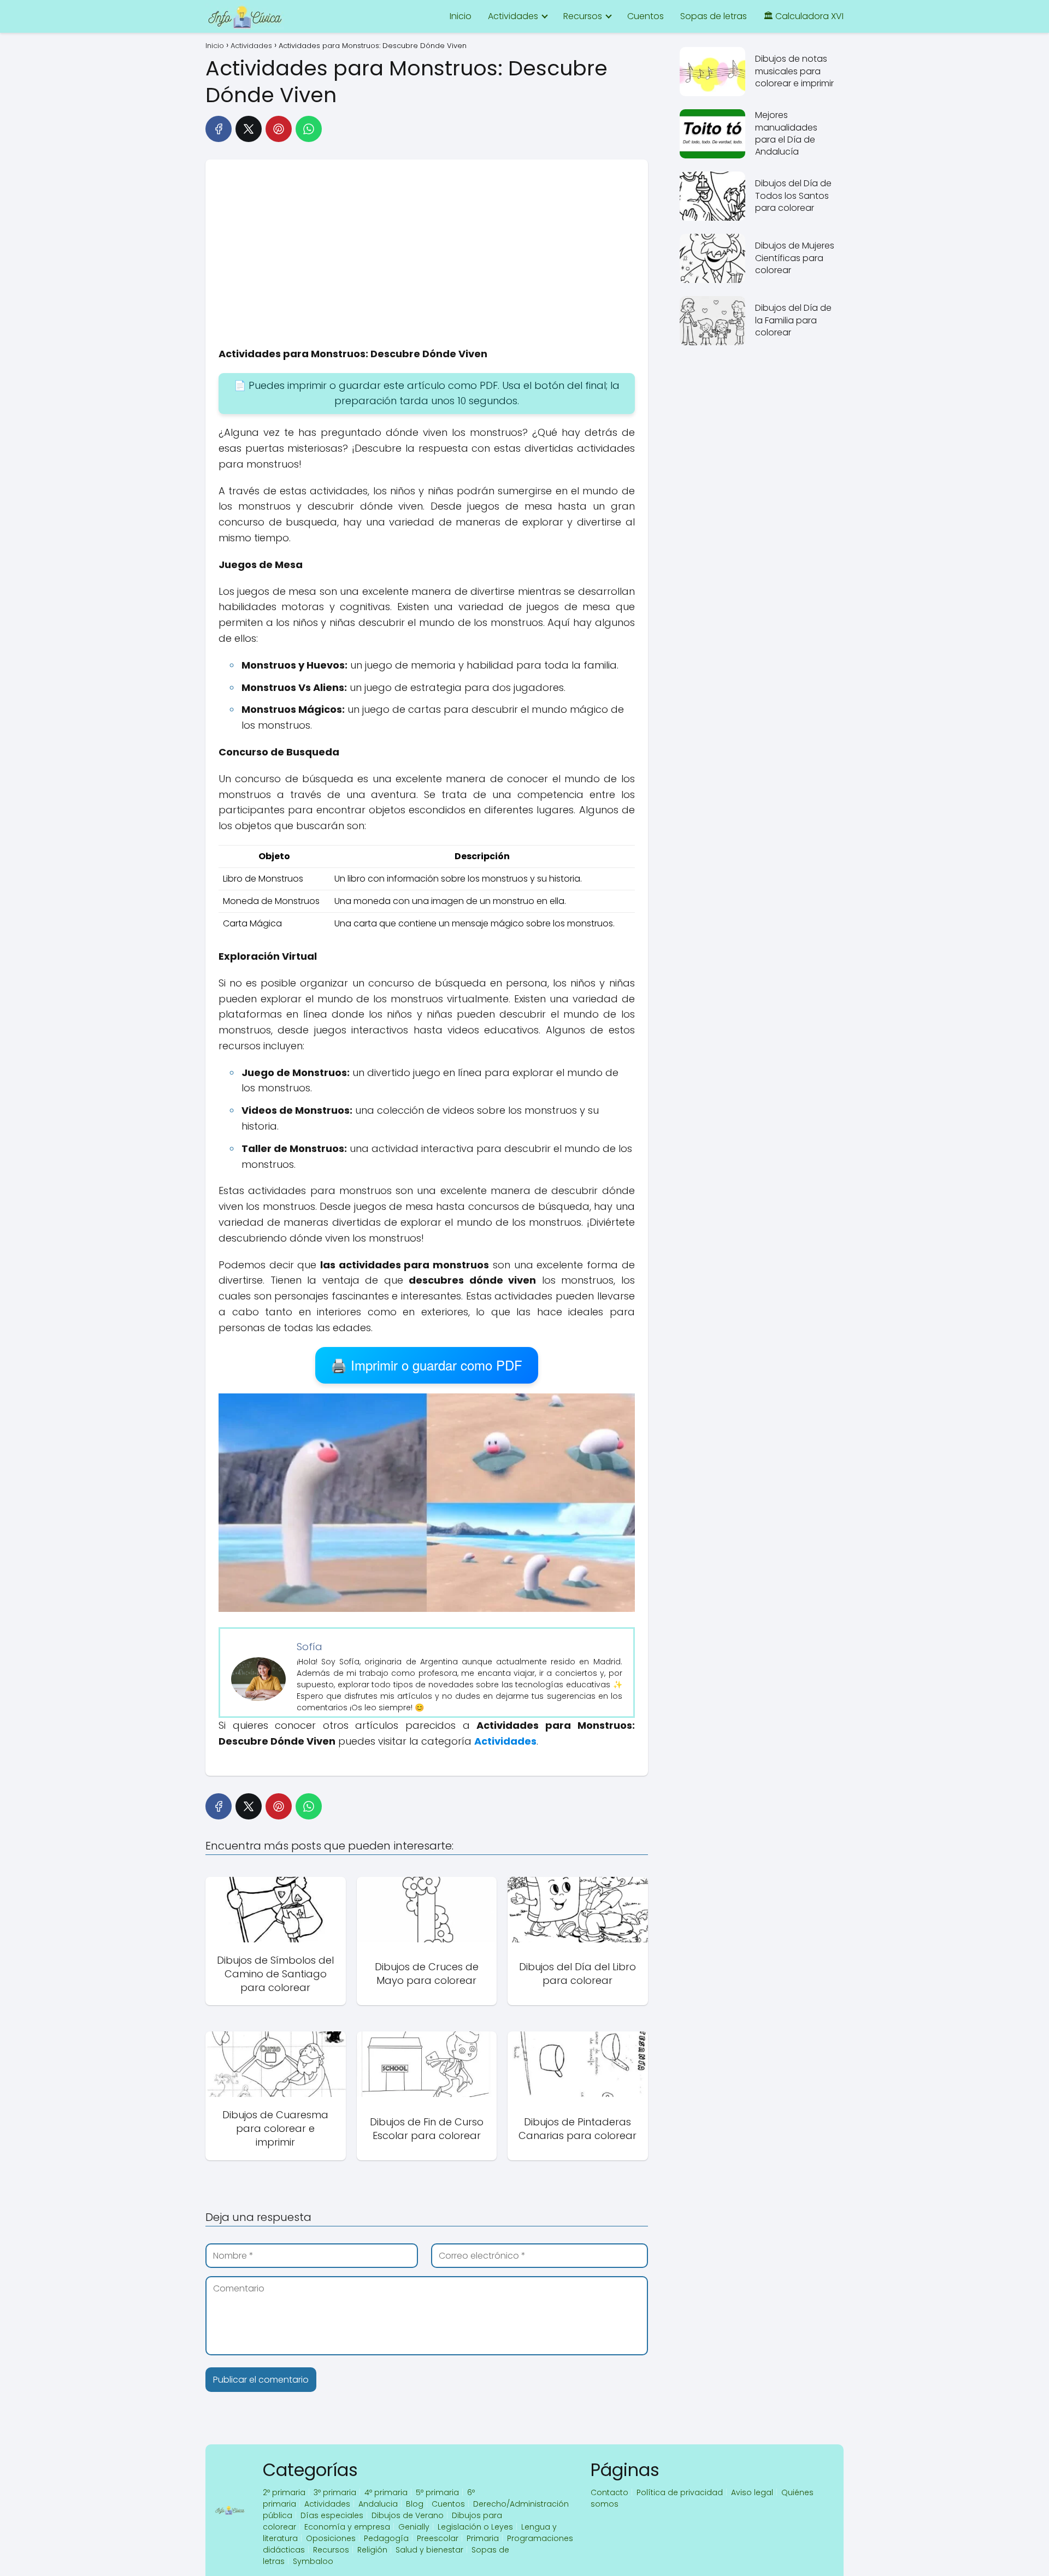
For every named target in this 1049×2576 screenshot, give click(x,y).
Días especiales (332, 2515)
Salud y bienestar (429, 2550)
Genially (414, 2527)
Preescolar (438, 2538)
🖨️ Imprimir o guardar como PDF (426, 1365)
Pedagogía (386, 2538)
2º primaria (284, 2492)
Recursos (583, 16)
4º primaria (386, 2492)
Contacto (609, 2492)
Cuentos (646, 16)
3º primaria (335, 2492)
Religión (372, 2550)
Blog (415, 2504)
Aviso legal (752, 2492)
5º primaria (437, 2492)
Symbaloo (313, 2561)
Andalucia (378, 2504)
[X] (249, 129)
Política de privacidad (680, 2492)
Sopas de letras (714, 16)
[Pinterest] (279, 129)
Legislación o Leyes (475, 2527)
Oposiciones (331, 2538)
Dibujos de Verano (408, 2515)
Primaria (483, 2538)
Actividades (513, 16)
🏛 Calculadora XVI (803, 16)
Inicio (461, 16)
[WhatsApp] (309, 129)
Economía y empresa (347, 2527)
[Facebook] (219, 129)
